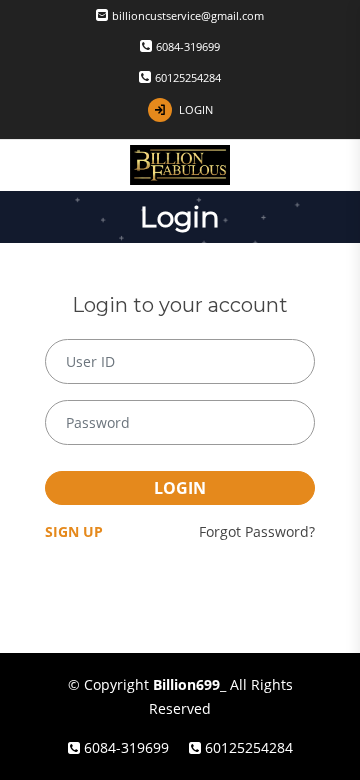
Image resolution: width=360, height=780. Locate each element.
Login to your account (180, 305)
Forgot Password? (257, 531)
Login (180, 488)
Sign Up (74, 531)
